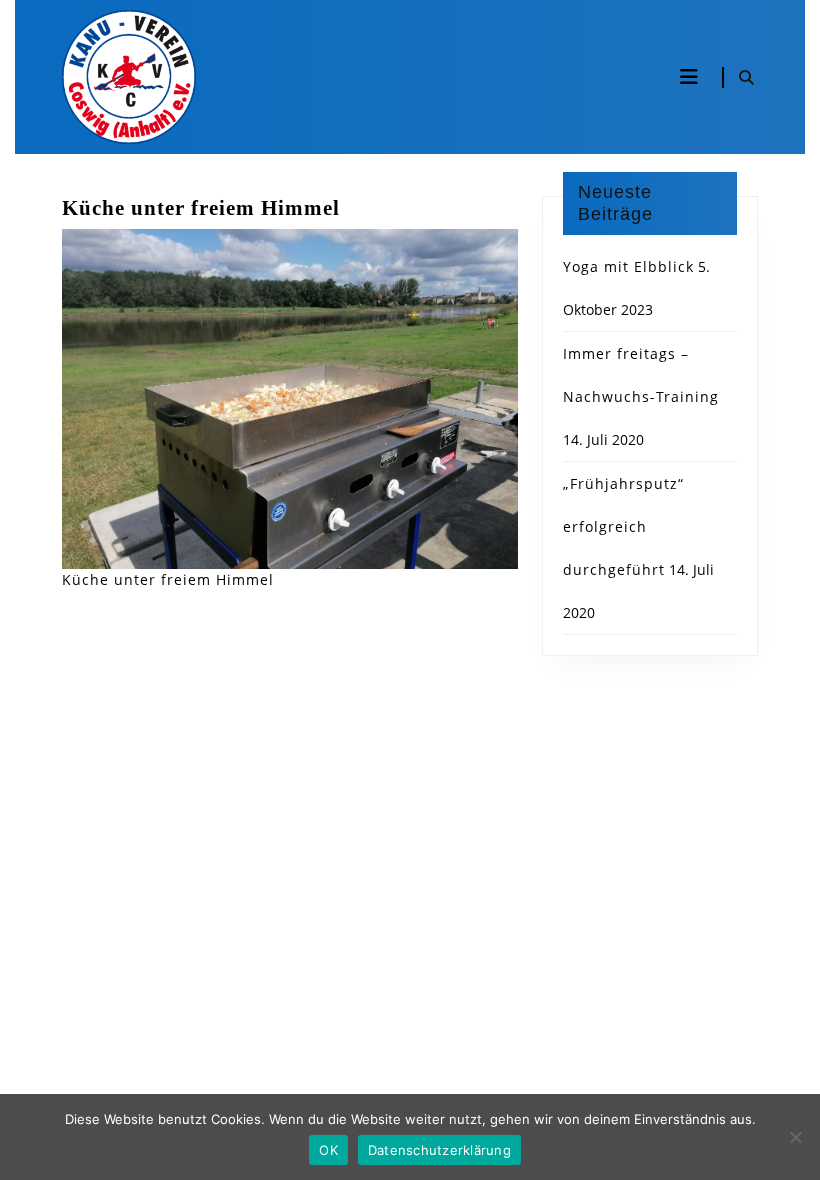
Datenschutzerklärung (439, 1150)
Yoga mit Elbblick (628, 266)
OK (328, 1150)
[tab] (689, 77)
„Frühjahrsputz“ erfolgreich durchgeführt (623, 526)
